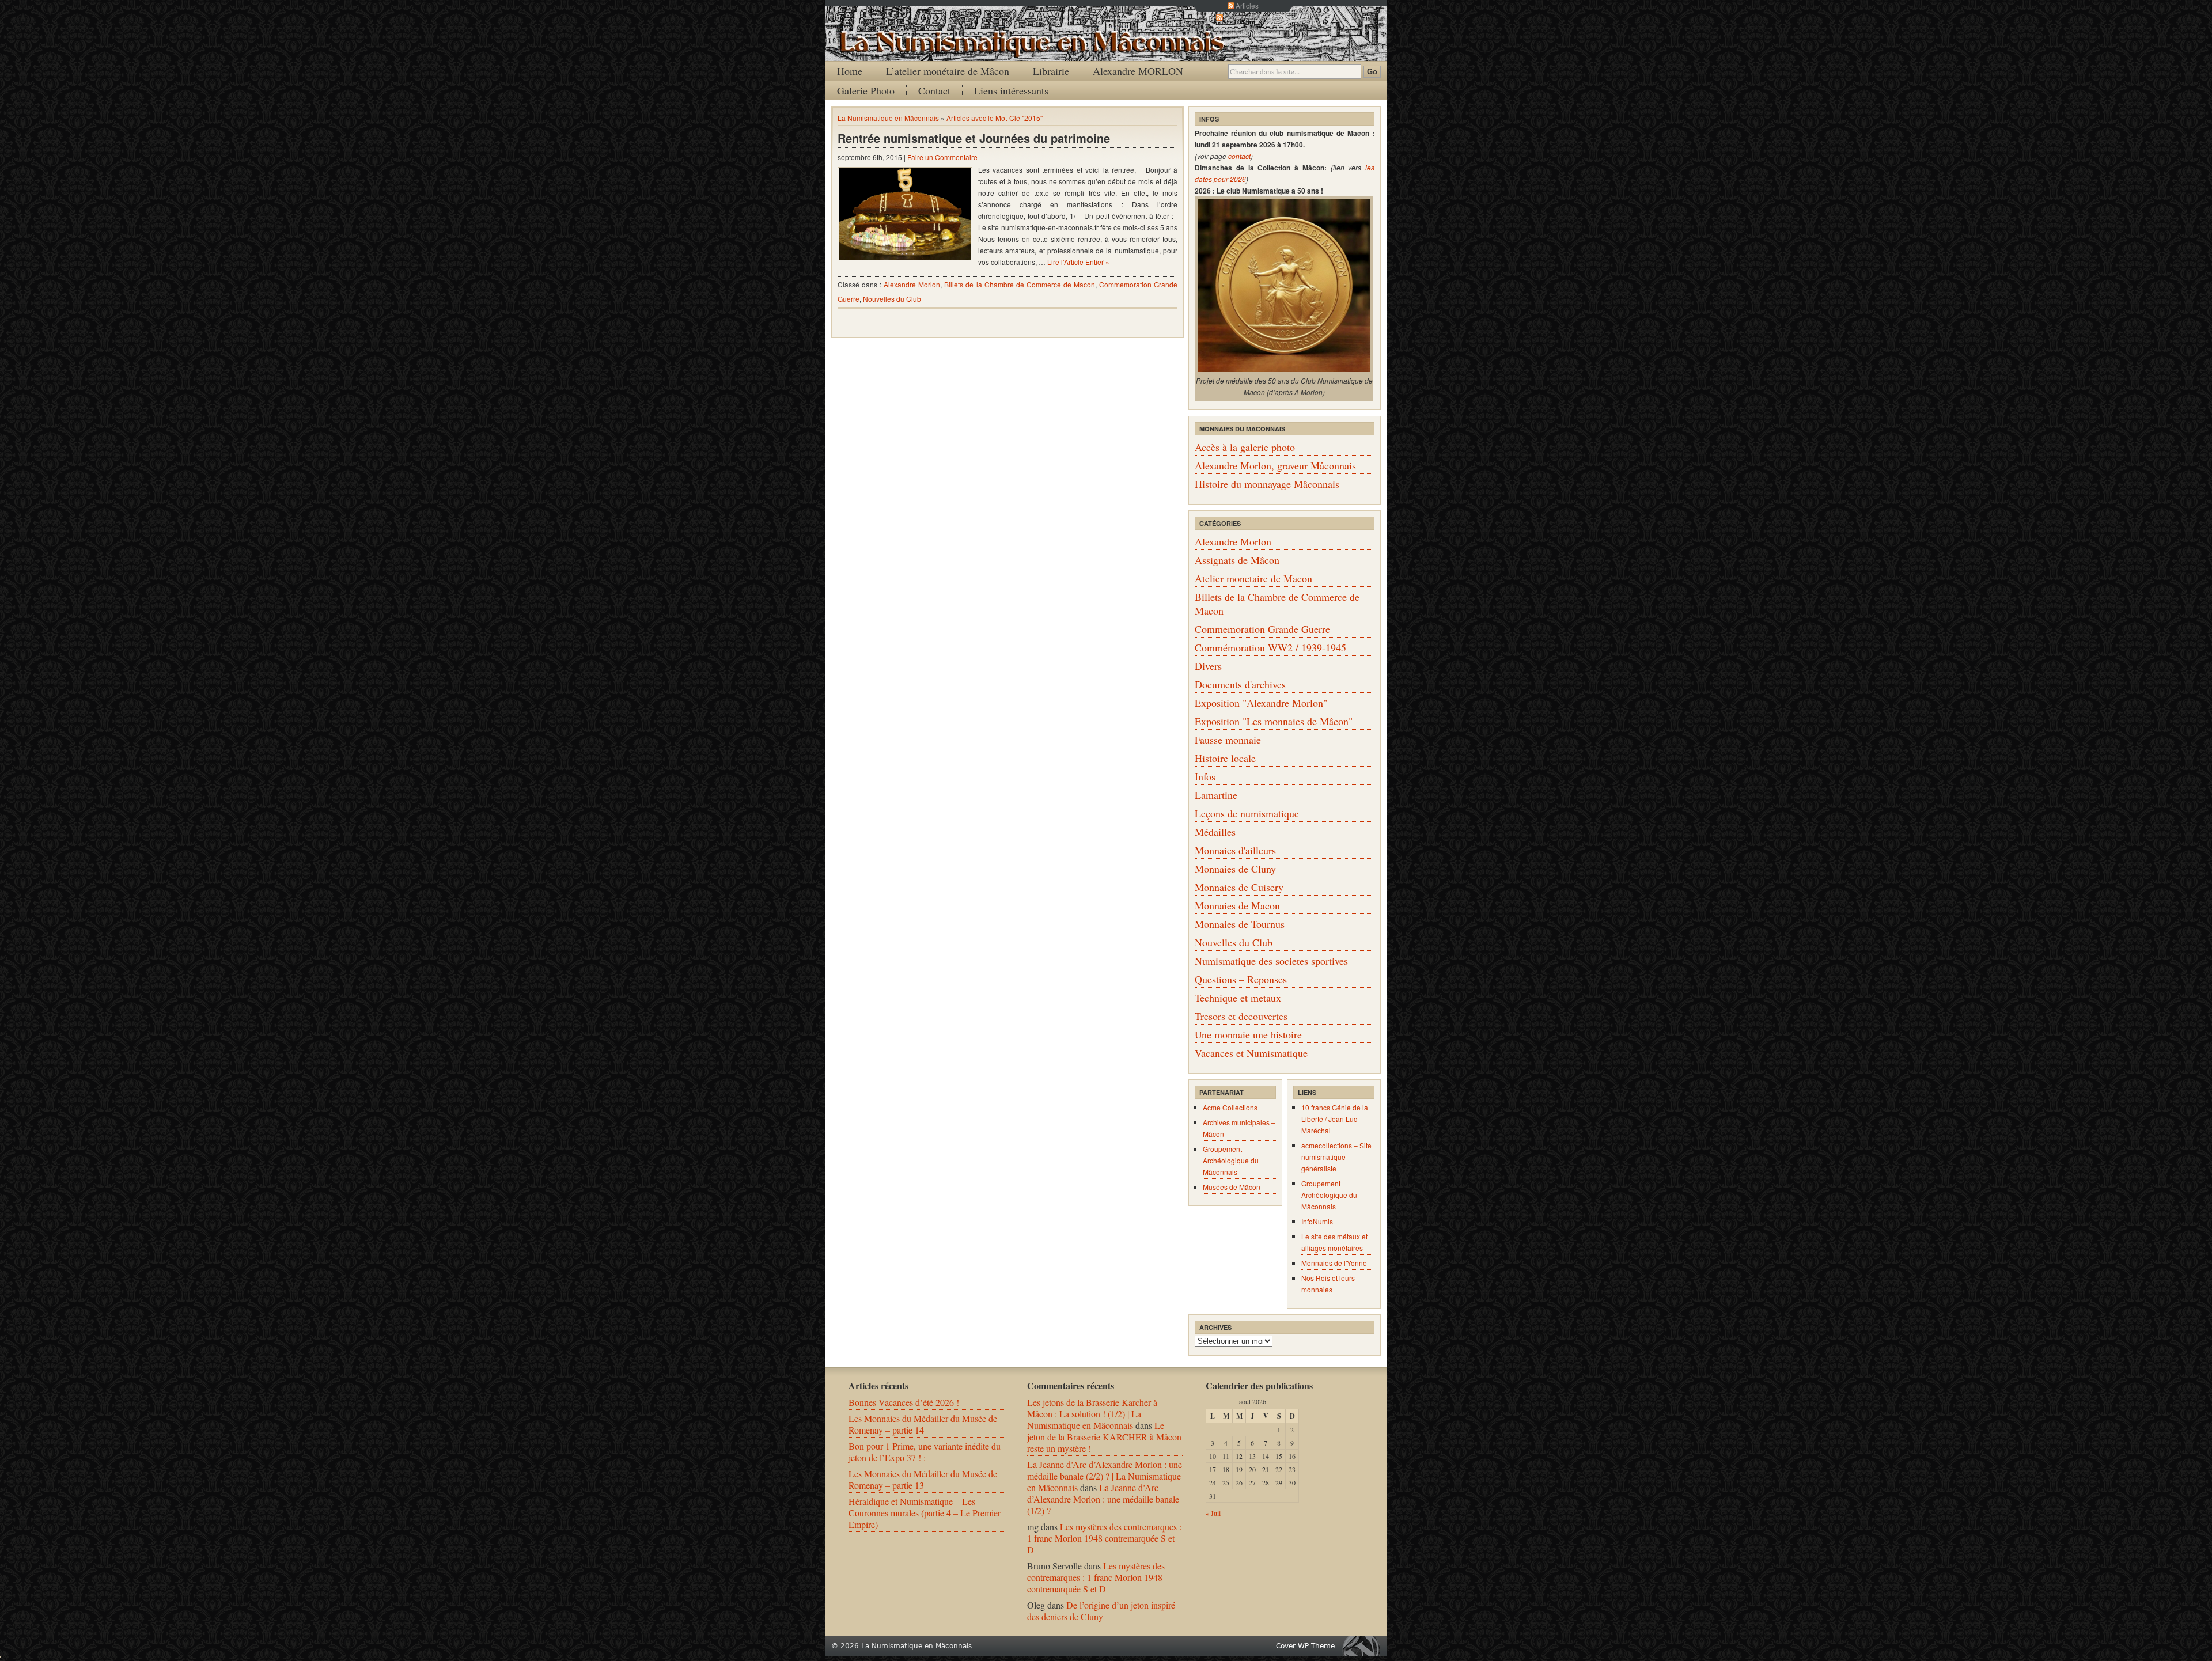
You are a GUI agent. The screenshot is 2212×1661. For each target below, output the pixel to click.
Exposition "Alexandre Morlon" (1261, 703)
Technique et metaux (1238, 998)
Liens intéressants (1011, 90)
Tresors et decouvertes (1241, 1016)
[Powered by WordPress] (1364, 1646)
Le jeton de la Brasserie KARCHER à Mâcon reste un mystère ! (1104, 1437)
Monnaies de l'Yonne (1334, 1263)
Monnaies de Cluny (1235, 869)
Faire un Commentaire (942, 157)
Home (850, 71)
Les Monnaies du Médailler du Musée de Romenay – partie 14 (923, 1424)
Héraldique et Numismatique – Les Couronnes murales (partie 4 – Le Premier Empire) (925, 1513)
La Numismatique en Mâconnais (888, 118)
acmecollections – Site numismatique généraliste (1336, 1157)
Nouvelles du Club (892, 299)
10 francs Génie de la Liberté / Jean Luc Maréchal (1335, 1119)
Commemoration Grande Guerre (1262, 629)
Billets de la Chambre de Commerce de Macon (1020, 284)
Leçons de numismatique (1247, 813)
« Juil (1213, 1513)
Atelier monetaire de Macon (1253, 578)
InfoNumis (1317, 1221)
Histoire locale (1225, 758)
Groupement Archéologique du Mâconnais (1231, 1160)
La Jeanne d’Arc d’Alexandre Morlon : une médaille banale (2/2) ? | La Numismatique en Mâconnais (1105, 1476)
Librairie (1051, 71)
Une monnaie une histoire (1248, 1034)
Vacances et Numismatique (1251, 1053)
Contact (934, 90)
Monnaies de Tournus (1240, 924)
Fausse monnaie (1228, 740)
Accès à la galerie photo (1245, 447)
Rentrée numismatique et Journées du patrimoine (974, 138)
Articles (1247, 5)
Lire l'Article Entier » (1078, 262)
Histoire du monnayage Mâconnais (1267, 484)
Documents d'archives (1240, 684)
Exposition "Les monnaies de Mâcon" (1274, 721)
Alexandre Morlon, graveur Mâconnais (1275, 465)
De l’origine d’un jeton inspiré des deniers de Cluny (1101, 1611)
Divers (1208, 666)
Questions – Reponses (1241, 979)
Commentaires (1247, 17)
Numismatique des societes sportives (1271, 961)
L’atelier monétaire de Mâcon (948, 71)
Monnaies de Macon (1237, 905)
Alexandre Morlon (912, 284)
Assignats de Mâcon (1237, 560)
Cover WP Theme (1305, 1646)
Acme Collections (1230, 1107)
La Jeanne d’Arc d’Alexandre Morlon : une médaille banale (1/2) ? (1103, 1499)
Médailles (1215, 832)
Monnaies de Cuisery (1239, 887)
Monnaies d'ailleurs (1235, 850)
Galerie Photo (866, 90)
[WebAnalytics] (1, 1654)
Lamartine (1216, 795)
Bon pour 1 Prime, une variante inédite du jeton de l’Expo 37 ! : (925, 1452)
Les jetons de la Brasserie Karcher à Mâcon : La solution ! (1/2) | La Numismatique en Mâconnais (1092, 1414)
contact (1239, 156)
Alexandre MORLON (1138, 71)
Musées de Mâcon (1232, 1187)
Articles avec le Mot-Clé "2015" (995, 118)
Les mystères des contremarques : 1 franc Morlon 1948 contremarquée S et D (1104, 1538)
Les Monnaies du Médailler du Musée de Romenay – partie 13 (923, 1479)
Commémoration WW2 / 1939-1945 (1270, 647)
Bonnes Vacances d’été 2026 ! (904, 1402)
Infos (1205, 776)
